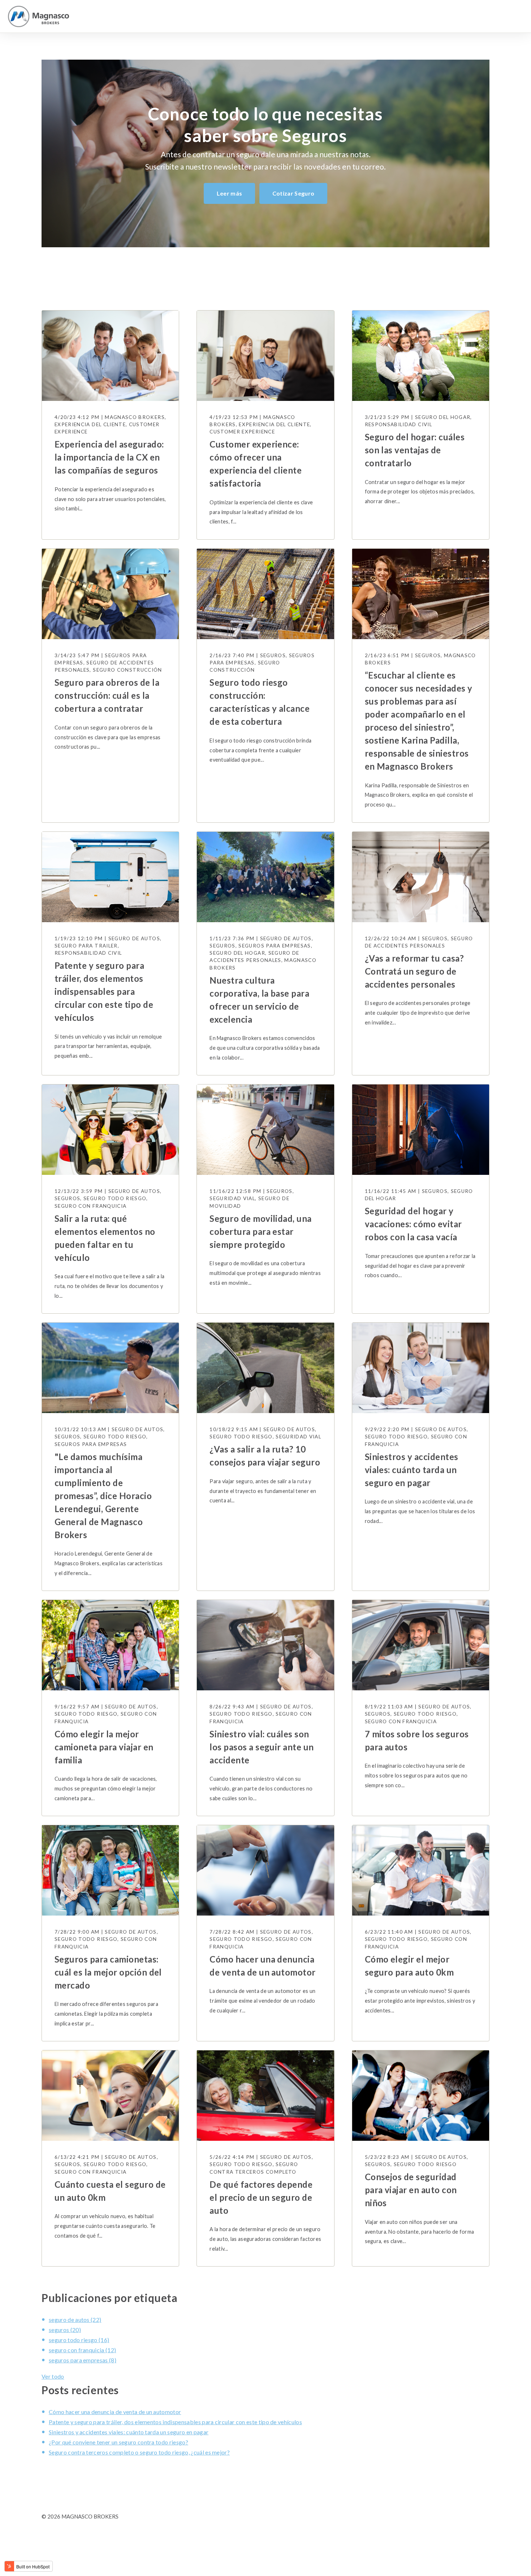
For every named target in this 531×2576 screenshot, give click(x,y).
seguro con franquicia (82, 2350)
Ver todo (53, 2376)
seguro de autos (75, 2320)
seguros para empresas (83, 2360)
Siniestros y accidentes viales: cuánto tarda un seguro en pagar (129, 2432)
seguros (65, 2330)
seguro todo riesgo (79, 2340)
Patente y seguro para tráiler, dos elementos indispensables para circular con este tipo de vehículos (175, 2422)
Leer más (230, 193)
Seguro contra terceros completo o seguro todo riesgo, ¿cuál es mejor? (139, 2452)
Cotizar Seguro (293, 193)
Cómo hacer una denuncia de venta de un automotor (115, 2412)
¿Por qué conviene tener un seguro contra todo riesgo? (118, 2442)
